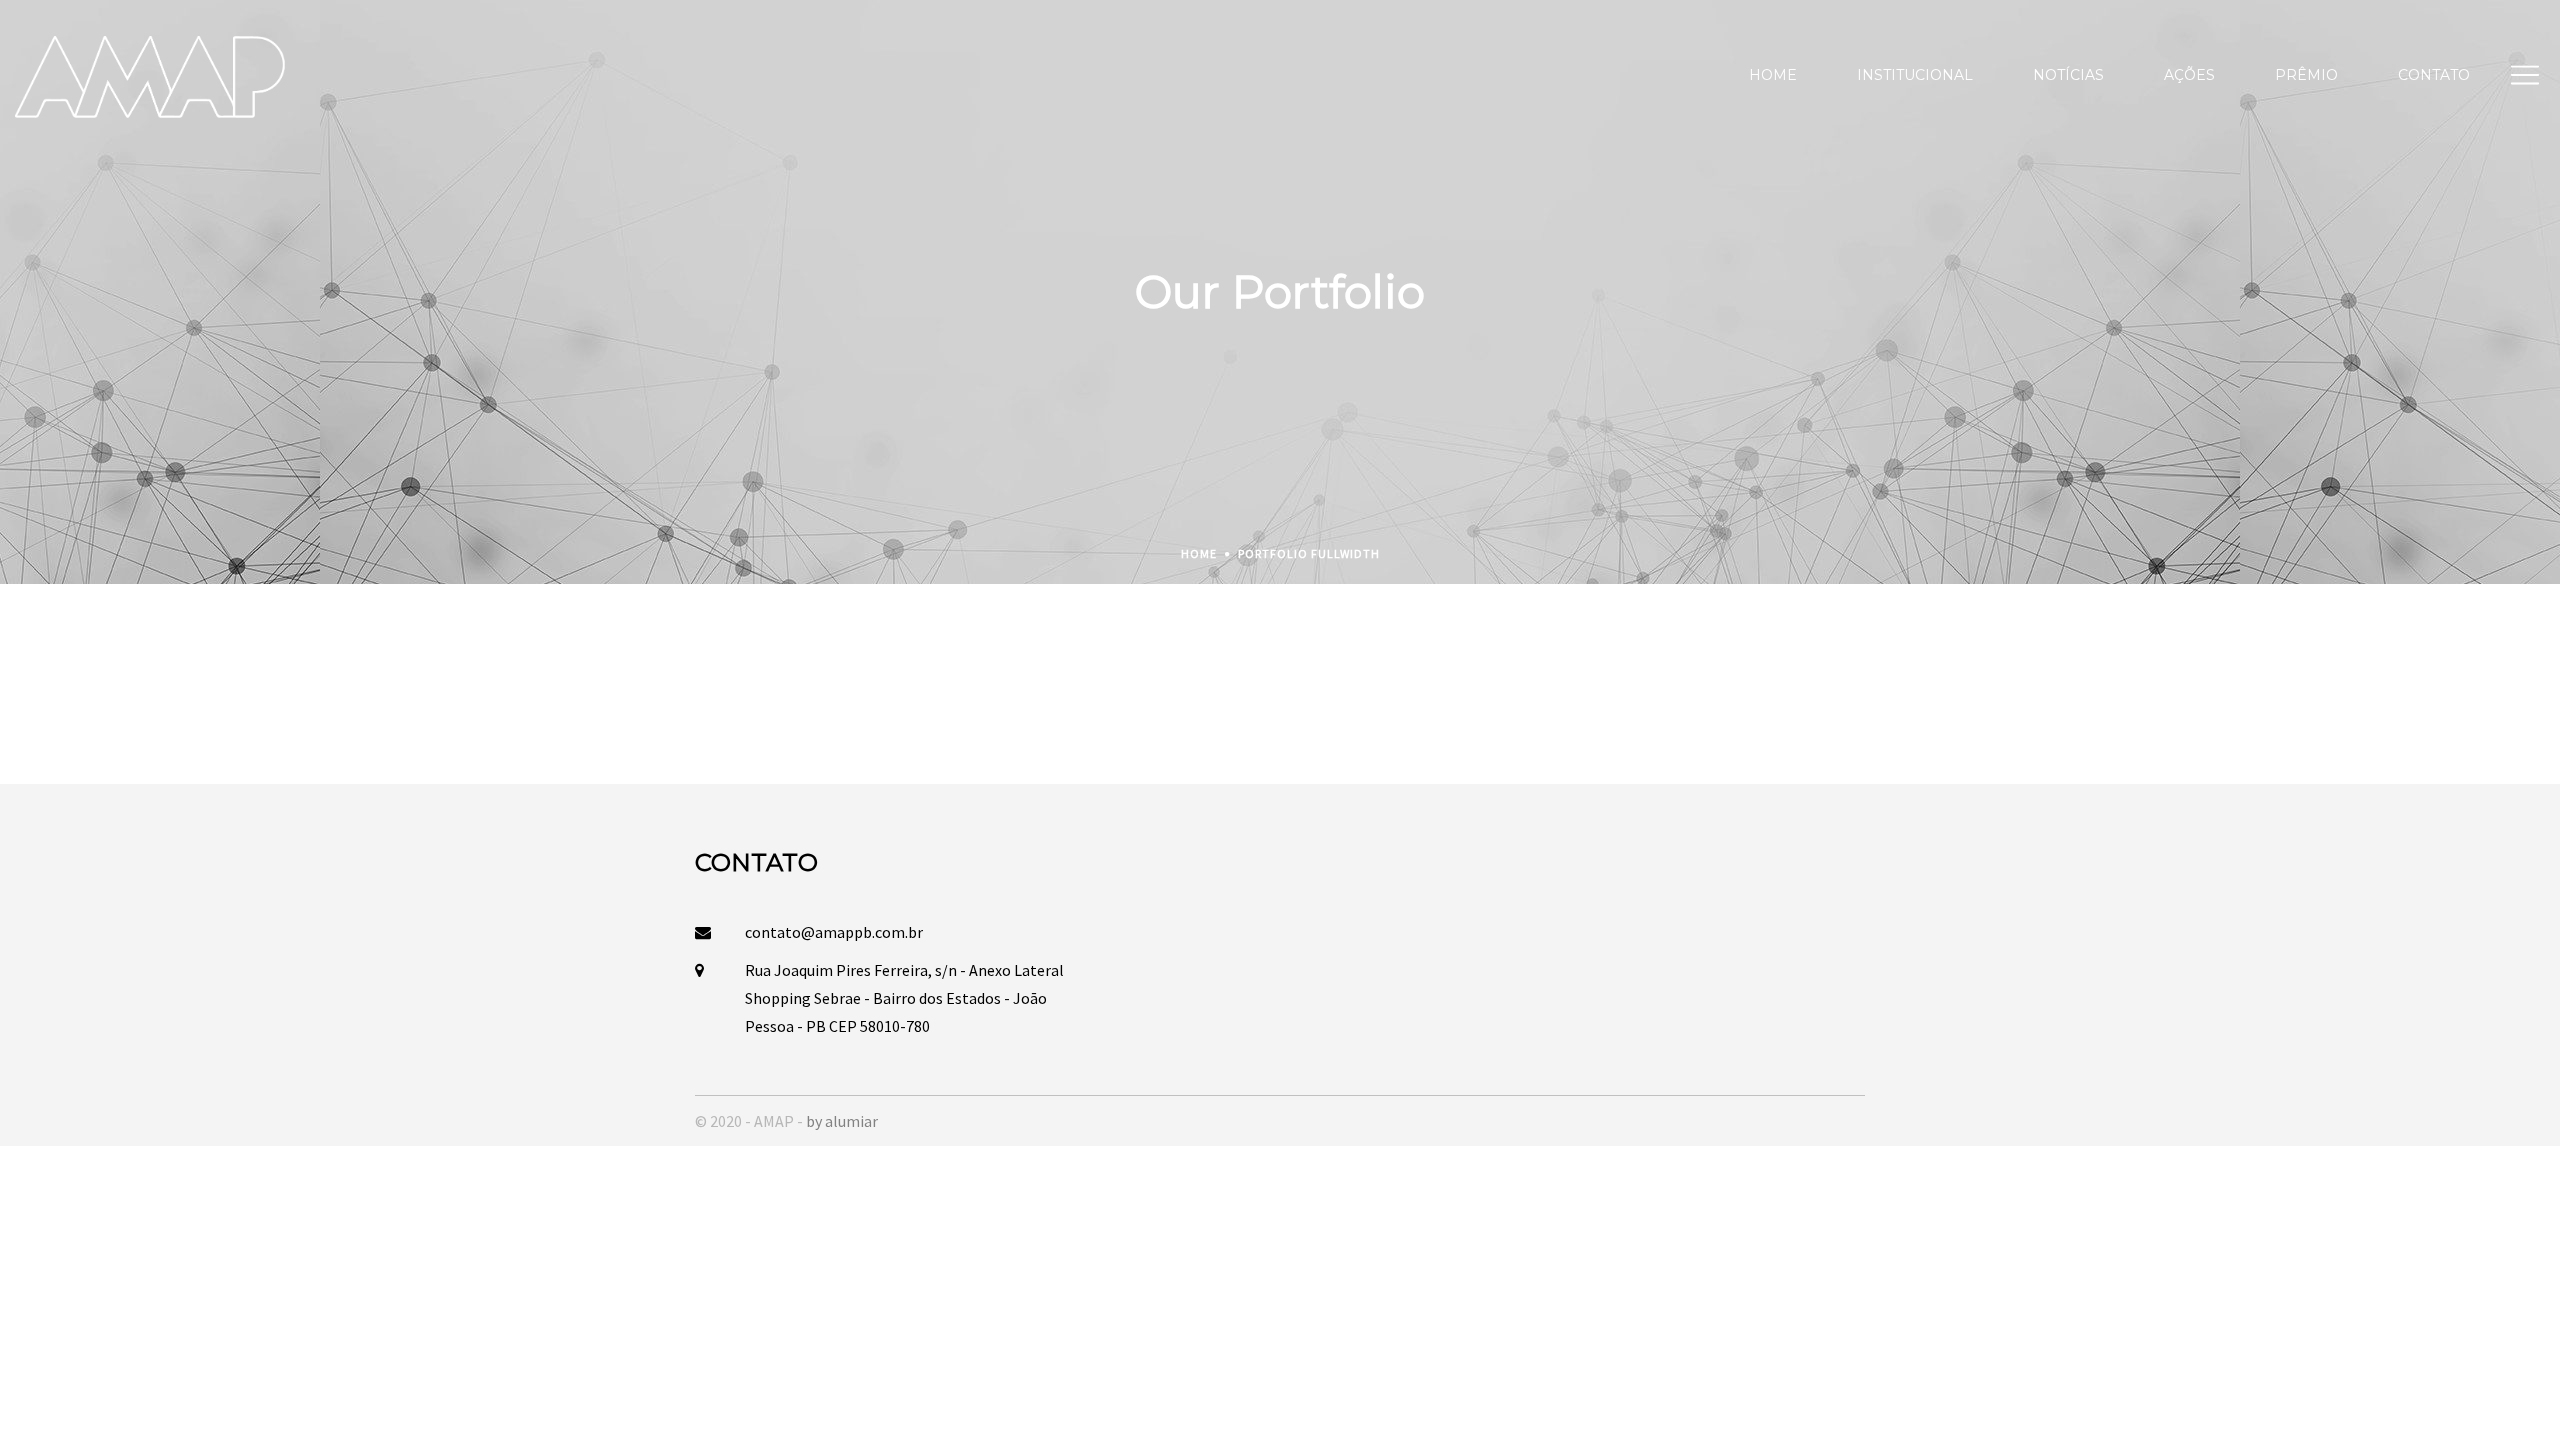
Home (1199, 553)
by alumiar (842, 1121)
